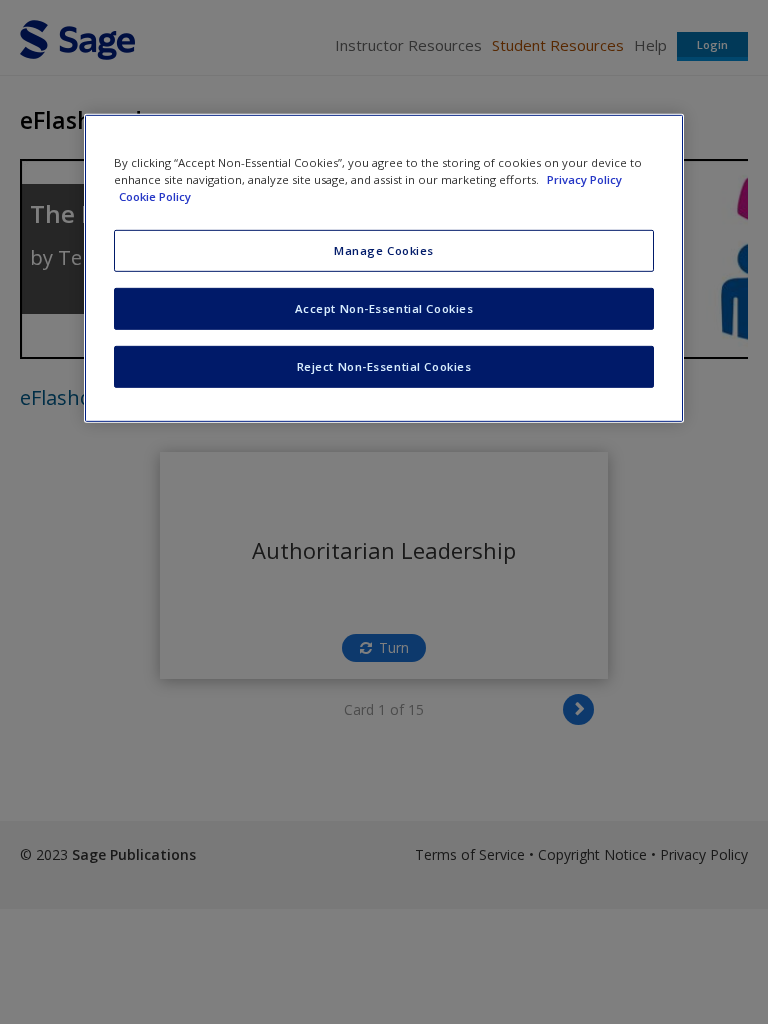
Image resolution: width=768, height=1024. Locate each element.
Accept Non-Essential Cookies (384, 308)
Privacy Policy (584, 178)
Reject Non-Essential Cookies (384, 365)
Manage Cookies (384, 250)
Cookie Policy (155, 196)
